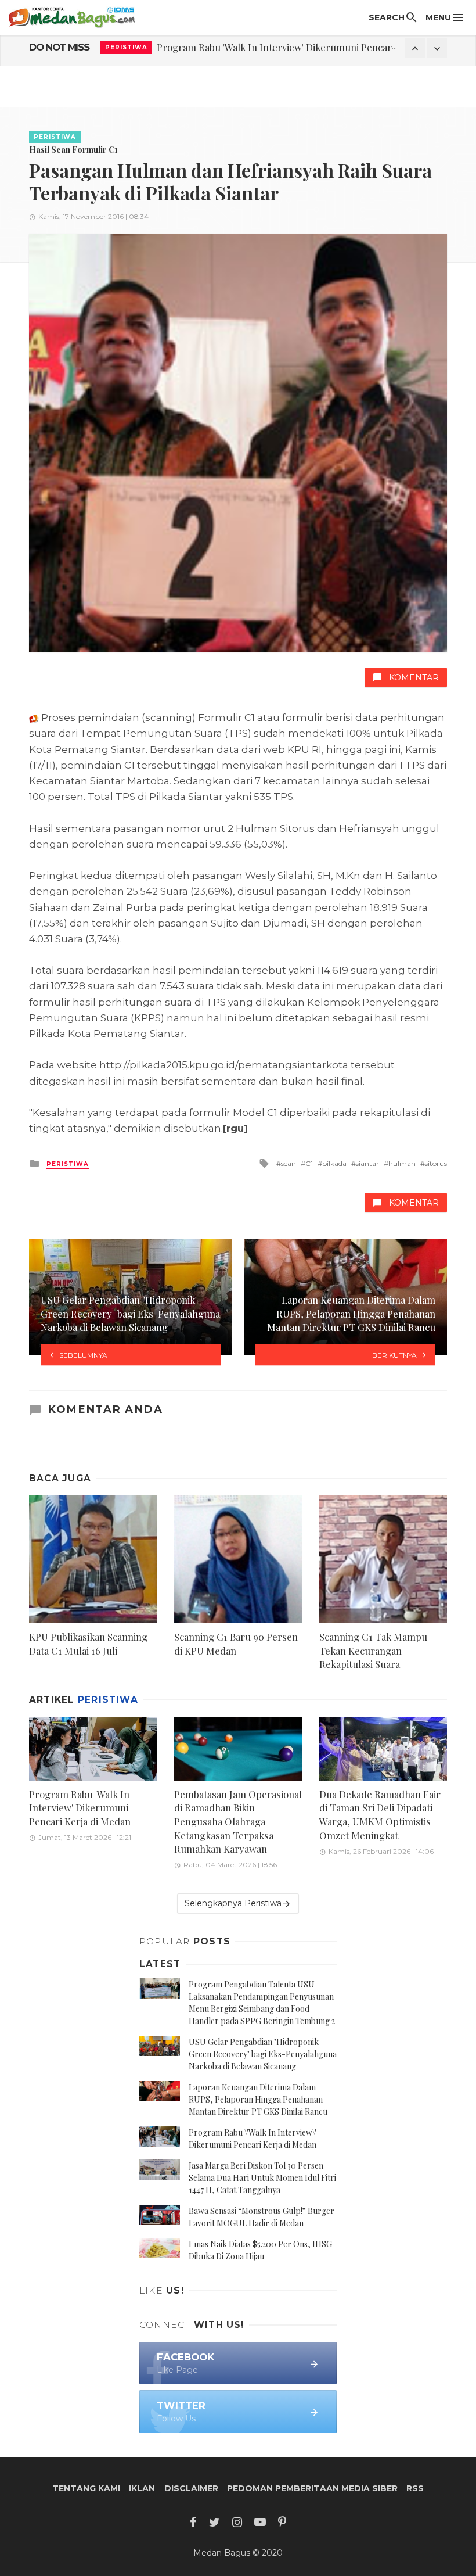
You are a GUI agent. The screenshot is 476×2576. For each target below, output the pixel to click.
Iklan (142, 2488)
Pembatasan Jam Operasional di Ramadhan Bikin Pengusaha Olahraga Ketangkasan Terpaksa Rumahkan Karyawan (238, 1821)
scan (289, 1163)
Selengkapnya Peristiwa (233, 1903)
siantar (367, 1163)
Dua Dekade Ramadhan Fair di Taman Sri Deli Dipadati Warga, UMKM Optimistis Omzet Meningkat (380, 1815)
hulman (402, 1163)
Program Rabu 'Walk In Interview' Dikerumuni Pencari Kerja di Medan (310, 47)
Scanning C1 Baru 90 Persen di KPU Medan (236, 1644)
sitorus (436, 1163)
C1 (309, 1163)
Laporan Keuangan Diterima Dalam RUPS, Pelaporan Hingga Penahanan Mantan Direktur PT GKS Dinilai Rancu (258, 2099)
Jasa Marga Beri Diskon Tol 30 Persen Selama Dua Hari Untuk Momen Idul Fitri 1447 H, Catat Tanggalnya (262, 2178)
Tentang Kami (86, 2488)
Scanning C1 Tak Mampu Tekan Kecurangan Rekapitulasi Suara (373, 1650)
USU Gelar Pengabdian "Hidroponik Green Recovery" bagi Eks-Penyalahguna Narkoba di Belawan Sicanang (263, 2054)
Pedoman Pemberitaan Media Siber (312, 2488)
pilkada (334, 1163)
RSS (415, 2488)
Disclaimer (191, 2488)
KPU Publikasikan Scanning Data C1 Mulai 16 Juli (88, 1644)
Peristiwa (126, 47)
